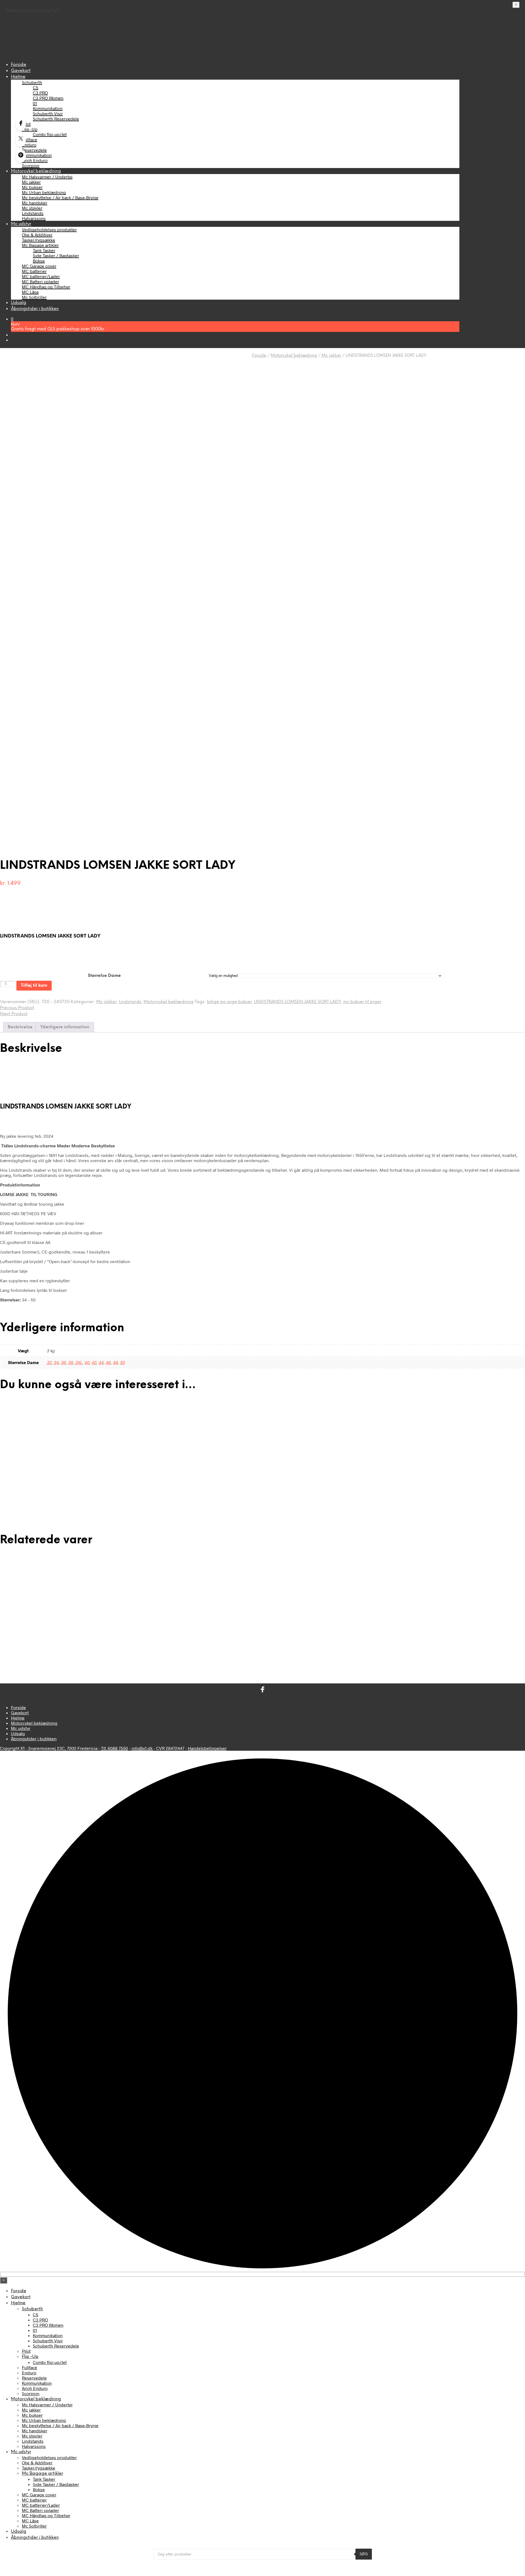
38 (70, 1362)
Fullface (30, 139)
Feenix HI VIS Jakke (20, 1638)
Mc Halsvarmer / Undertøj (47, 177)
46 (108, 1362)
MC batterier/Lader (41, 276)
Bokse (39, 261)
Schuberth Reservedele (56, 119)
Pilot (26, 124)
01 (35, 103)
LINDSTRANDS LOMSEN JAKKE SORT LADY (297, 1002)
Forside (19, 65)
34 (56, 1362)
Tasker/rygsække (39, 240)
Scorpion (31, 165)
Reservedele (34, 150)
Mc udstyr (21, 224)
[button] (12, 319)
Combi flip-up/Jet (50, 134)
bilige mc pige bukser (229, 1002)
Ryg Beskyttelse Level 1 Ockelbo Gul (440, 1483)
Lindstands (33, 213)
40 (87, 1362)
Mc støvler (32, 208)
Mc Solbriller (34, 297)
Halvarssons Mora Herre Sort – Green (440, 1638)
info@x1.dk (142, 1748)
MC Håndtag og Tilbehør (46, 287)
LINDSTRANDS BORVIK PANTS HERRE (306, 1483)
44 (101, 1362)
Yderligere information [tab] (65, 1027)
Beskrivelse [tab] (20, 1027)
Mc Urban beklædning (44, 192)
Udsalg (19, 303)
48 (115, 1362)
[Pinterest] (21, 156)
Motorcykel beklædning (36, 171)
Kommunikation (48, 108)
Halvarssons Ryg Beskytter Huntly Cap (170, 1638)
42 (94, 1362)
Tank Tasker (44, 250)
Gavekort (21, 71)
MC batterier (34, 271)
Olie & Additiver (37, 235)
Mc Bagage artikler (40, 245)
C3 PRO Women (48, 98)
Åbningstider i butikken (35, 309)
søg (364, 2554)
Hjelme (18, 77)
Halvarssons (34, 218)
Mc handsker (35, 203)
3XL (78, 1362)
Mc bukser (32, 187)
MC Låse (30, 292)
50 (122, 1362)
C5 (36, 87)
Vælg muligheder (27, 1501)
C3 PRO (40, 93)
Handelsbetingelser (207, 1748)
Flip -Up (30, 129)
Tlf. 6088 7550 (114, 1748)
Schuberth (32, 82)
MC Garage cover (39, 266)
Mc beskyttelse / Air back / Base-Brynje (60, 197)
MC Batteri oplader (40, 281)
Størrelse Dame (104, 976)
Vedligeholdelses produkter (49, 229)
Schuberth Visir (48, 113)
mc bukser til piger (362, 1002)
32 (49, 1362)
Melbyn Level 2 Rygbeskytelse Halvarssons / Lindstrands (184, 1483)
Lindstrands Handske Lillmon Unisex (304, 1638)
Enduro (29, 145)
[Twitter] (21, 140)
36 (63, 1362)
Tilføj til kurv (34, 985)
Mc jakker (31, 182)
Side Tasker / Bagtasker (56, 255)
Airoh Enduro (35, 160)
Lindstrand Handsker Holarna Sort (31, 1483)
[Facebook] (21, 124)
